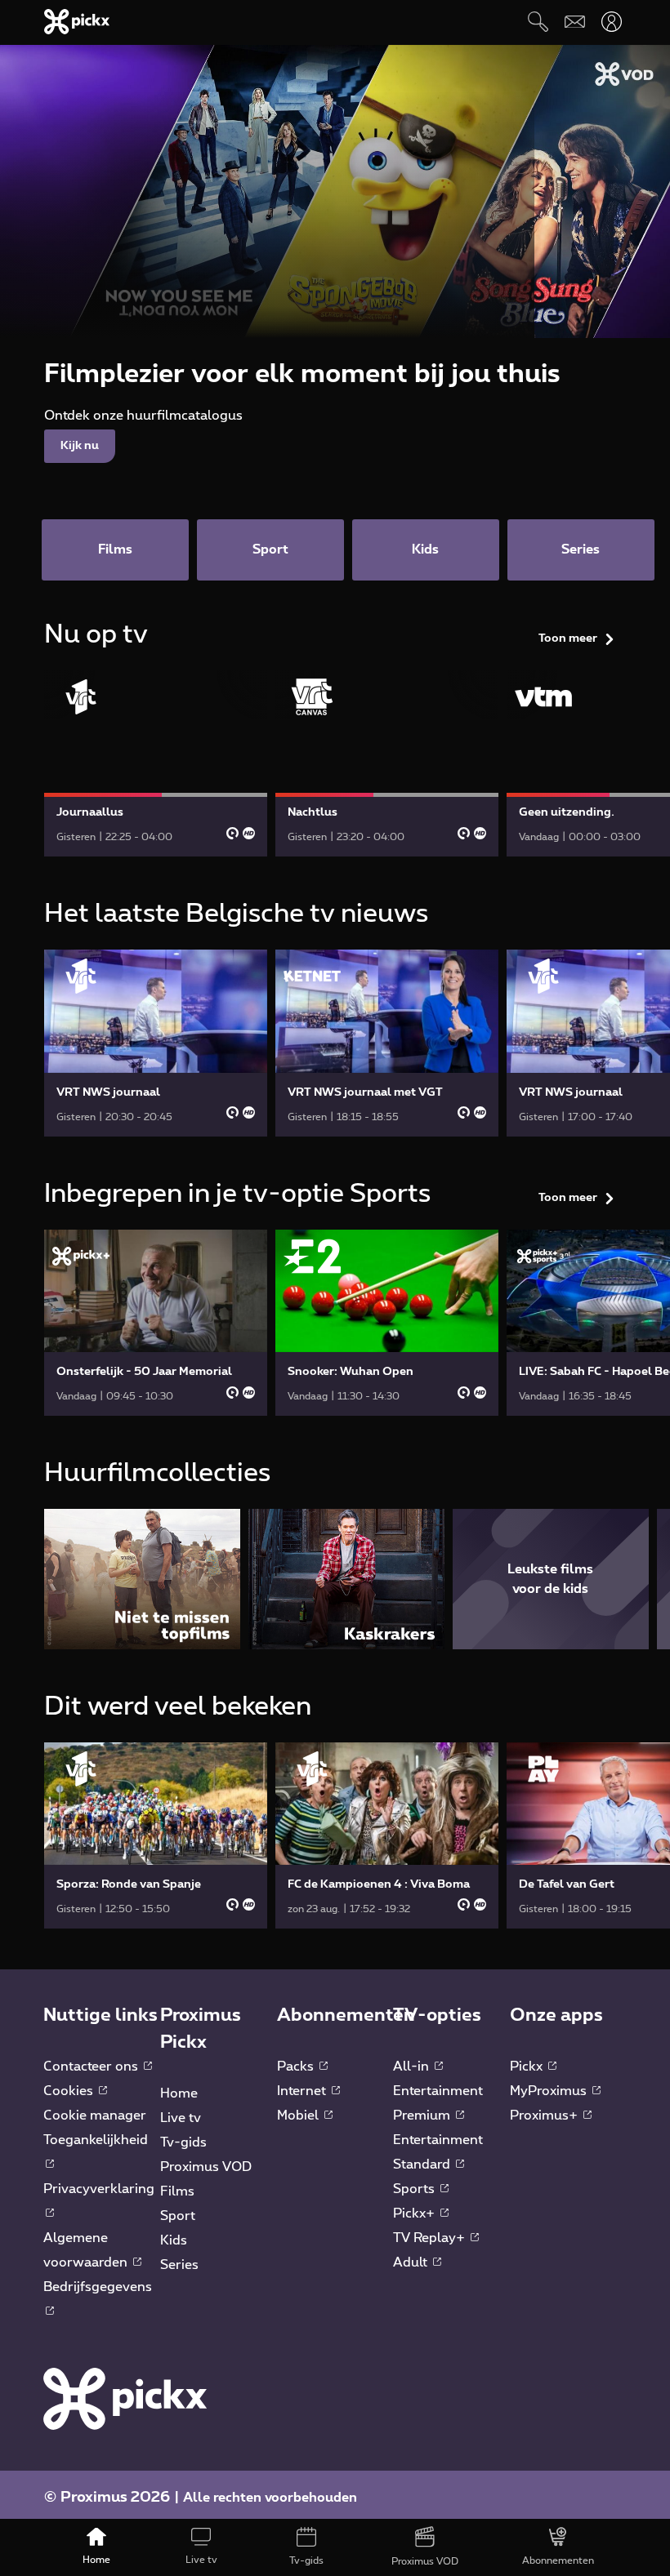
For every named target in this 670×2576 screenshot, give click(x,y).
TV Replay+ (431, 2238)
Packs (297, 2067)
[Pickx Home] (125, 2398)
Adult (412, 2262)
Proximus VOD (206, 2167)
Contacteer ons (92, 2067)
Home (179, 2093)
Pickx (528, 2067)
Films (177, 2191)
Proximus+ (545, 2116)
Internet (303, 2091)
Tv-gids (183, 2142)
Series (179, 2265)
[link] (156, 763)
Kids (174, 2240)
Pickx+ (415, 2213)
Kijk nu (80, 446)
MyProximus (550, 2091)
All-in (413, 2067)
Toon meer (568, 638)
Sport (178, 2216)
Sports (415, 2189)
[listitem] (142, 1579)
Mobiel (299, 2116)
